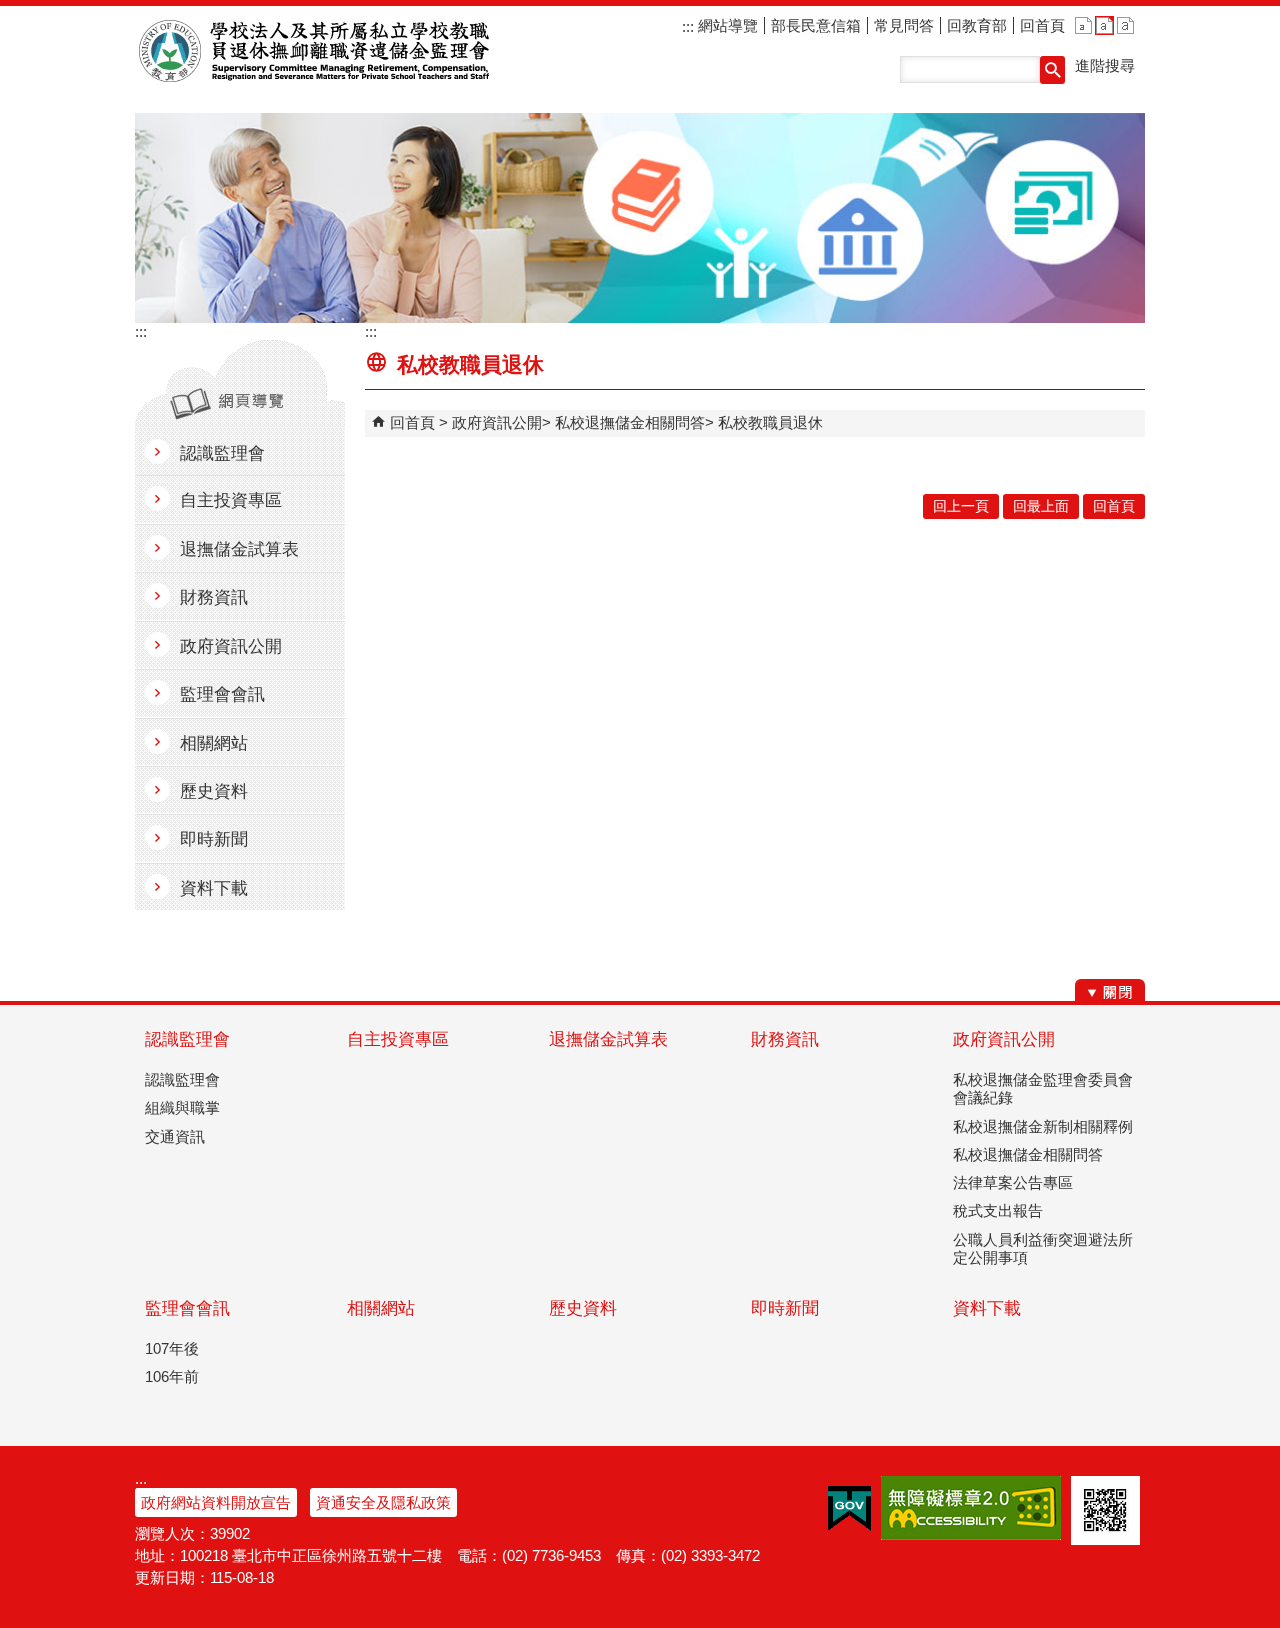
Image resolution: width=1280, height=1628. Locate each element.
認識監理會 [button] (222, 453)
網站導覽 (726, 25)
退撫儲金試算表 (608, 1039)
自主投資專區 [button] (231, 500)
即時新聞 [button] (214, 839)
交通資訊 (175, 1136)
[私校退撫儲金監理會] (640, 218)
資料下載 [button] (214, 888)
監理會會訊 (187, 1308)
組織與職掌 (182, 1107)
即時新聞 (785, 1308)
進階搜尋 (1105, 65)
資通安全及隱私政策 (383, 1502)
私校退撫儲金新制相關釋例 (1043, 1126)
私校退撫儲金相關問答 (630, 422)
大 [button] (1125, 25)
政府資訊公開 (497, 422)
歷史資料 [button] (214, 791)
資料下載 (987, 1308)
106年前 (172, 1376)
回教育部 (977, 25)
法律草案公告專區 (1013, 1182)
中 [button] (1104, 25)
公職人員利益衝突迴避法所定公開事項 (1043, 1248)
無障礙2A (971, 1508)
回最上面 (1041, 506)
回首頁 (1042, 25)
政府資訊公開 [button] (231, 646)
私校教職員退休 (770, 422)
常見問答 (904, 25)
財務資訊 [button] (214, 597)
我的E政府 (849, 1508)
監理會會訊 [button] (222, 694)
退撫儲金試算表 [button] (239, 549)
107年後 (172, 1348)
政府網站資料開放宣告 (216, 1502)
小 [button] (1083, 25)
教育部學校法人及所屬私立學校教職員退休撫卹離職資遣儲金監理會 (318, 51)
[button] (1052, 70)
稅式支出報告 (998, 1210)
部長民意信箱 (816, 25)
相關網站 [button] (214, 743)
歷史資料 (583, 1308)
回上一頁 (961, 506)
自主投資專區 (398, 1039)
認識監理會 (187, 1039)
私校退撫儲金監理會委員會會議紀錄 (1043, 1088)
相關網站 (381, 1308)
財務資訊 (785, 1039)
